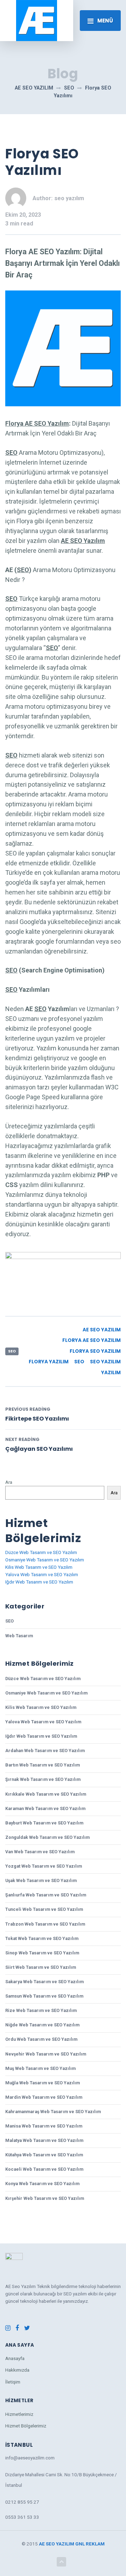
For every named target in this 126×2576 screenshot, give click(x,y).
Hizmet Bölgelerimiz (26, 2426)
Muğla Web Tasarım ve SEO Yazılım (43, 2083)
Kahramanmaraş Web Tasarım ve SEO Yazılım (53, 2112)
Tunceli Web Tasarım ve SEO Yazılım (44, 1909)
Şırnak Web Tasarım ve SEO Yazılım (43, 1779)
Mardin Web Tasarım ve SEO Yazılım (44, 2097)
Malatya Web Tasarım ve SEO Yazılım (44, 2140)
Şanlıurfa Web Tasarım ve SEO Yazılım (46, 1895)
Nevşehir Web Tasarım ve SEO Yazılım (46, 2054)
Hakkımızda (17, 2370)
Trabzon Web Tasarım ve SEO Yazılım (45, 1924)
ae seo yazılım (102, 1330)
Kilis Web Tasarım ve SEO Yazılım (39, 1567)
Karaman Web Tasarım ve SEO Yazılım (45, 1808)
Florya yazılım (49, 1362)
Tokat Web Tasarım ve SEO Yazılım (42, 1938)
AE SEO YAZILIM (57, 2544)
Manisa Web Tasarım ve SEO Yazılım (44, 2126)
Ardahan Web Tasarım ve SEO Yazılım (45, 1751)
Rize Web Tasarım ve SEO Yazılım (41, 2010)
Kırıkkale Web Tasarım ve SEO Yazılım (46, 1794)
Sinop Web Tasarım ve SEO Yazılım (42, 1953)
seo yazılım (105, 1362)
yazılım (111, 1373)
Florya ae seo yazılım (92, 1340)
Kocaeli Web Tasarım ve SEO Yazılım (44, 2169)
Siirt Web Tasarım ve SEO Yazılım (41, 1967)
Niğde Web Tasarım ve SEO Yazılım (42, 2025)
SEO (12, 1351)
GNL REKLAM (90, 2544)
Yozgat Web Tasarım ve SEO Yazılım (44, 1866)
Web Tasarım (19, 1636)
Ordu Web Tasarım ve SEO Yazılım (41, 2039)
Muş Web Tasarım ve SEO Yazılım (40, 2068)
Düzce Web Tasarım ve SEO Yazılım (41, 1552)
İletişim (13, 2382)
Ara (9, 1482)
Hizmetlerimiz (19, 2414)
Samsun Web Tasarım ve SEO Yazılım (44, 1996)
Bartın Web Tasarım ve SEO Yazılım (43, 1765)
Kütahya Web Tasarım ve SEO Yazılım (44, 2155)
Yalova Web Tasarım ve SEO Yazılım (42, 1574)
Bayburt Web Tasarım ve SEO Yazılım (44, 1823)
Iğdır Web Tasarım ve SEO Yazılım (39, 1582)
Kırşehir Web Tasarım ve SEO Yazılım (45, 2198)
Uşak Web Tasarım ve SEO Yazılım (41, 1880)
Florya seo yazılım (95, 1351)
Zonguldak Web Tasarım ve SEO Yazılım (47, 1837)
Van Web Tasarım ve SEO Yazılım (40, 1852)
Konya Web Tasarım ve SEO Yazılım (42, 2184)
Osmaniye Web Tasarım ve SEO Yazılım (45, 1560)
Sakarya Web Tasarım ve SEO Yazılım (44, 1982)
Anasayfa (15, 2358)
